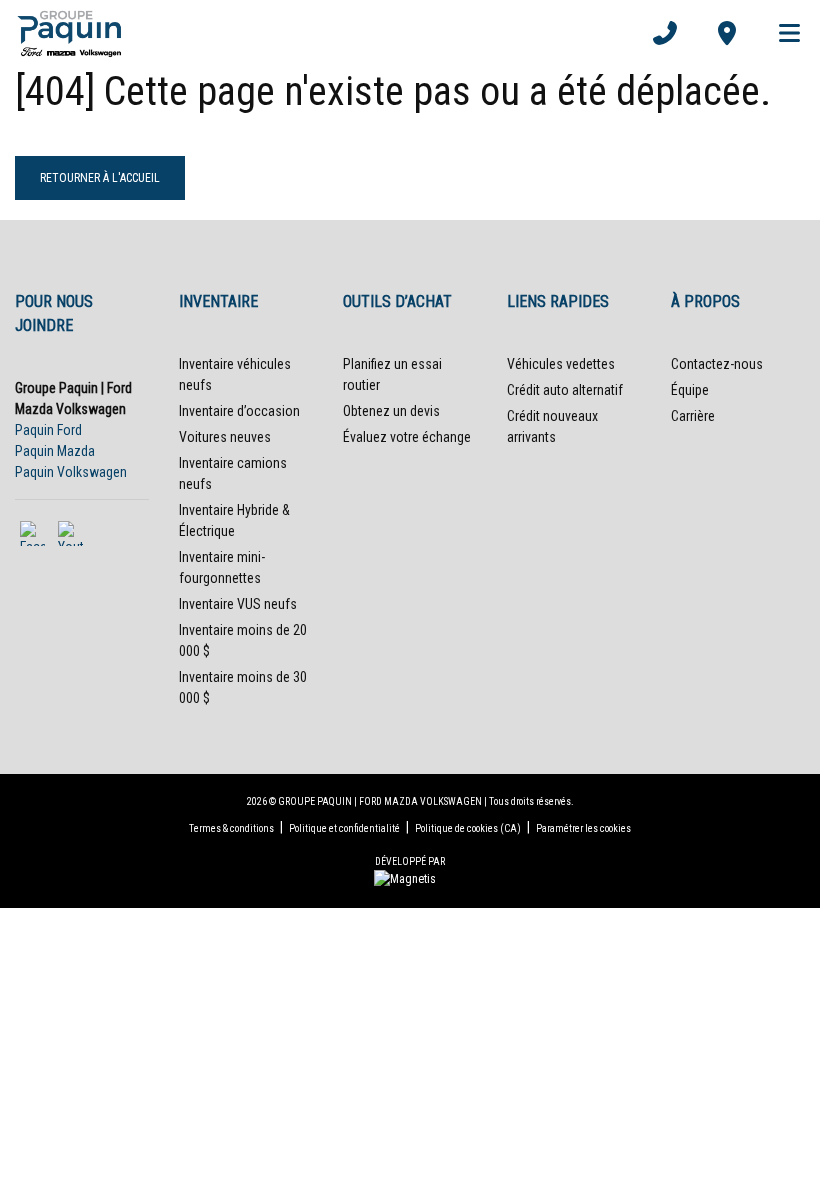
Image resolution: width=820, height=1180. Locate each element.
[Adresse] (727, 33)
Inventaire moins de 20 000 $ (243, 640)
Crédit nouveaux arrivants (552, 426)
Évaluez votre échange (407, 437)
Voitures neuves (225, 437)
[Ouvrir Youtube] (70, 533)
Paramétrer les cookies (583, 828)
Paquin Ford (48, 430)
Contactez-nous (717, 364)
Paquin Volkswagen (71, 472)
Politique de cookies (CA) (468, 828)
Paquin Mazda (55, 451)
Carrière (693, 416)
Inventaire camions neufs (233, 473)
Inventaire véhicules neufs (235, 374)
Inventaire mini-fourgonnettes (222, 567)
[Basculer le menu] (781, 33)
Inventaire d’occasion (239, 411)
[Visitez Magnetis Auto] (410, 878)
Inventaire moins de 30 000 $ (243, 687)
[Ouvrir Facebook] (32, 533)
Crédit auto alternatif (565, 390)
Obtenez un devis (391, 411)
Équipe (690, 390)
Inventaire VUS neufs (238, 604)
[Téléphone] (665, 33)
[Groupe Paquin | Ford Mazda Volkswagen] (69, 33)
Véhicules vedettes (561, 364)
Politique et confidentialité (344, 828)
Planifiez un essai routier (392, 374)
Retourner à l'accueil (100, 178)
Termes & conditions (231, 828)
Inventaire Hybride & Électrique (234, 520)
